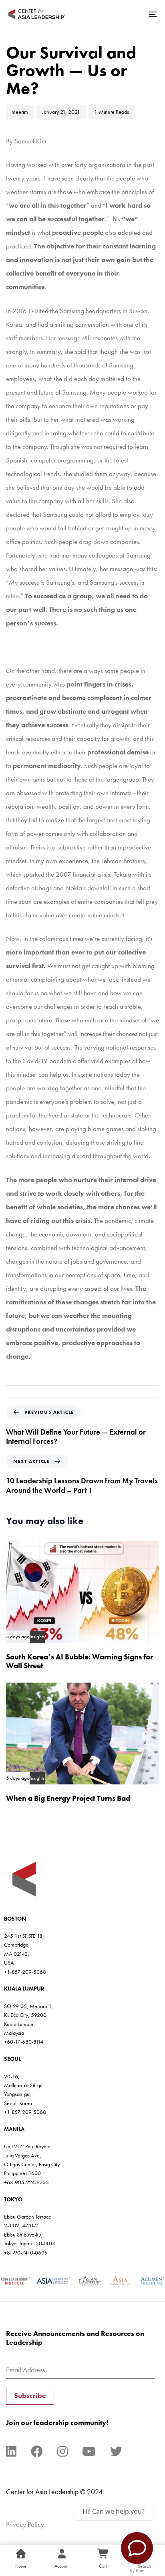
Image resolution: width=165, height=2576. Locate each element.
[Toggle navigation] (132, 14)
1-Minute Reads (112, 112)
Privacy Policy (25, 2524)
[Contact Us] (137, 2548)
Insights (37, 1637)
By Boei (137, 2570)
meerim (20, 112)
